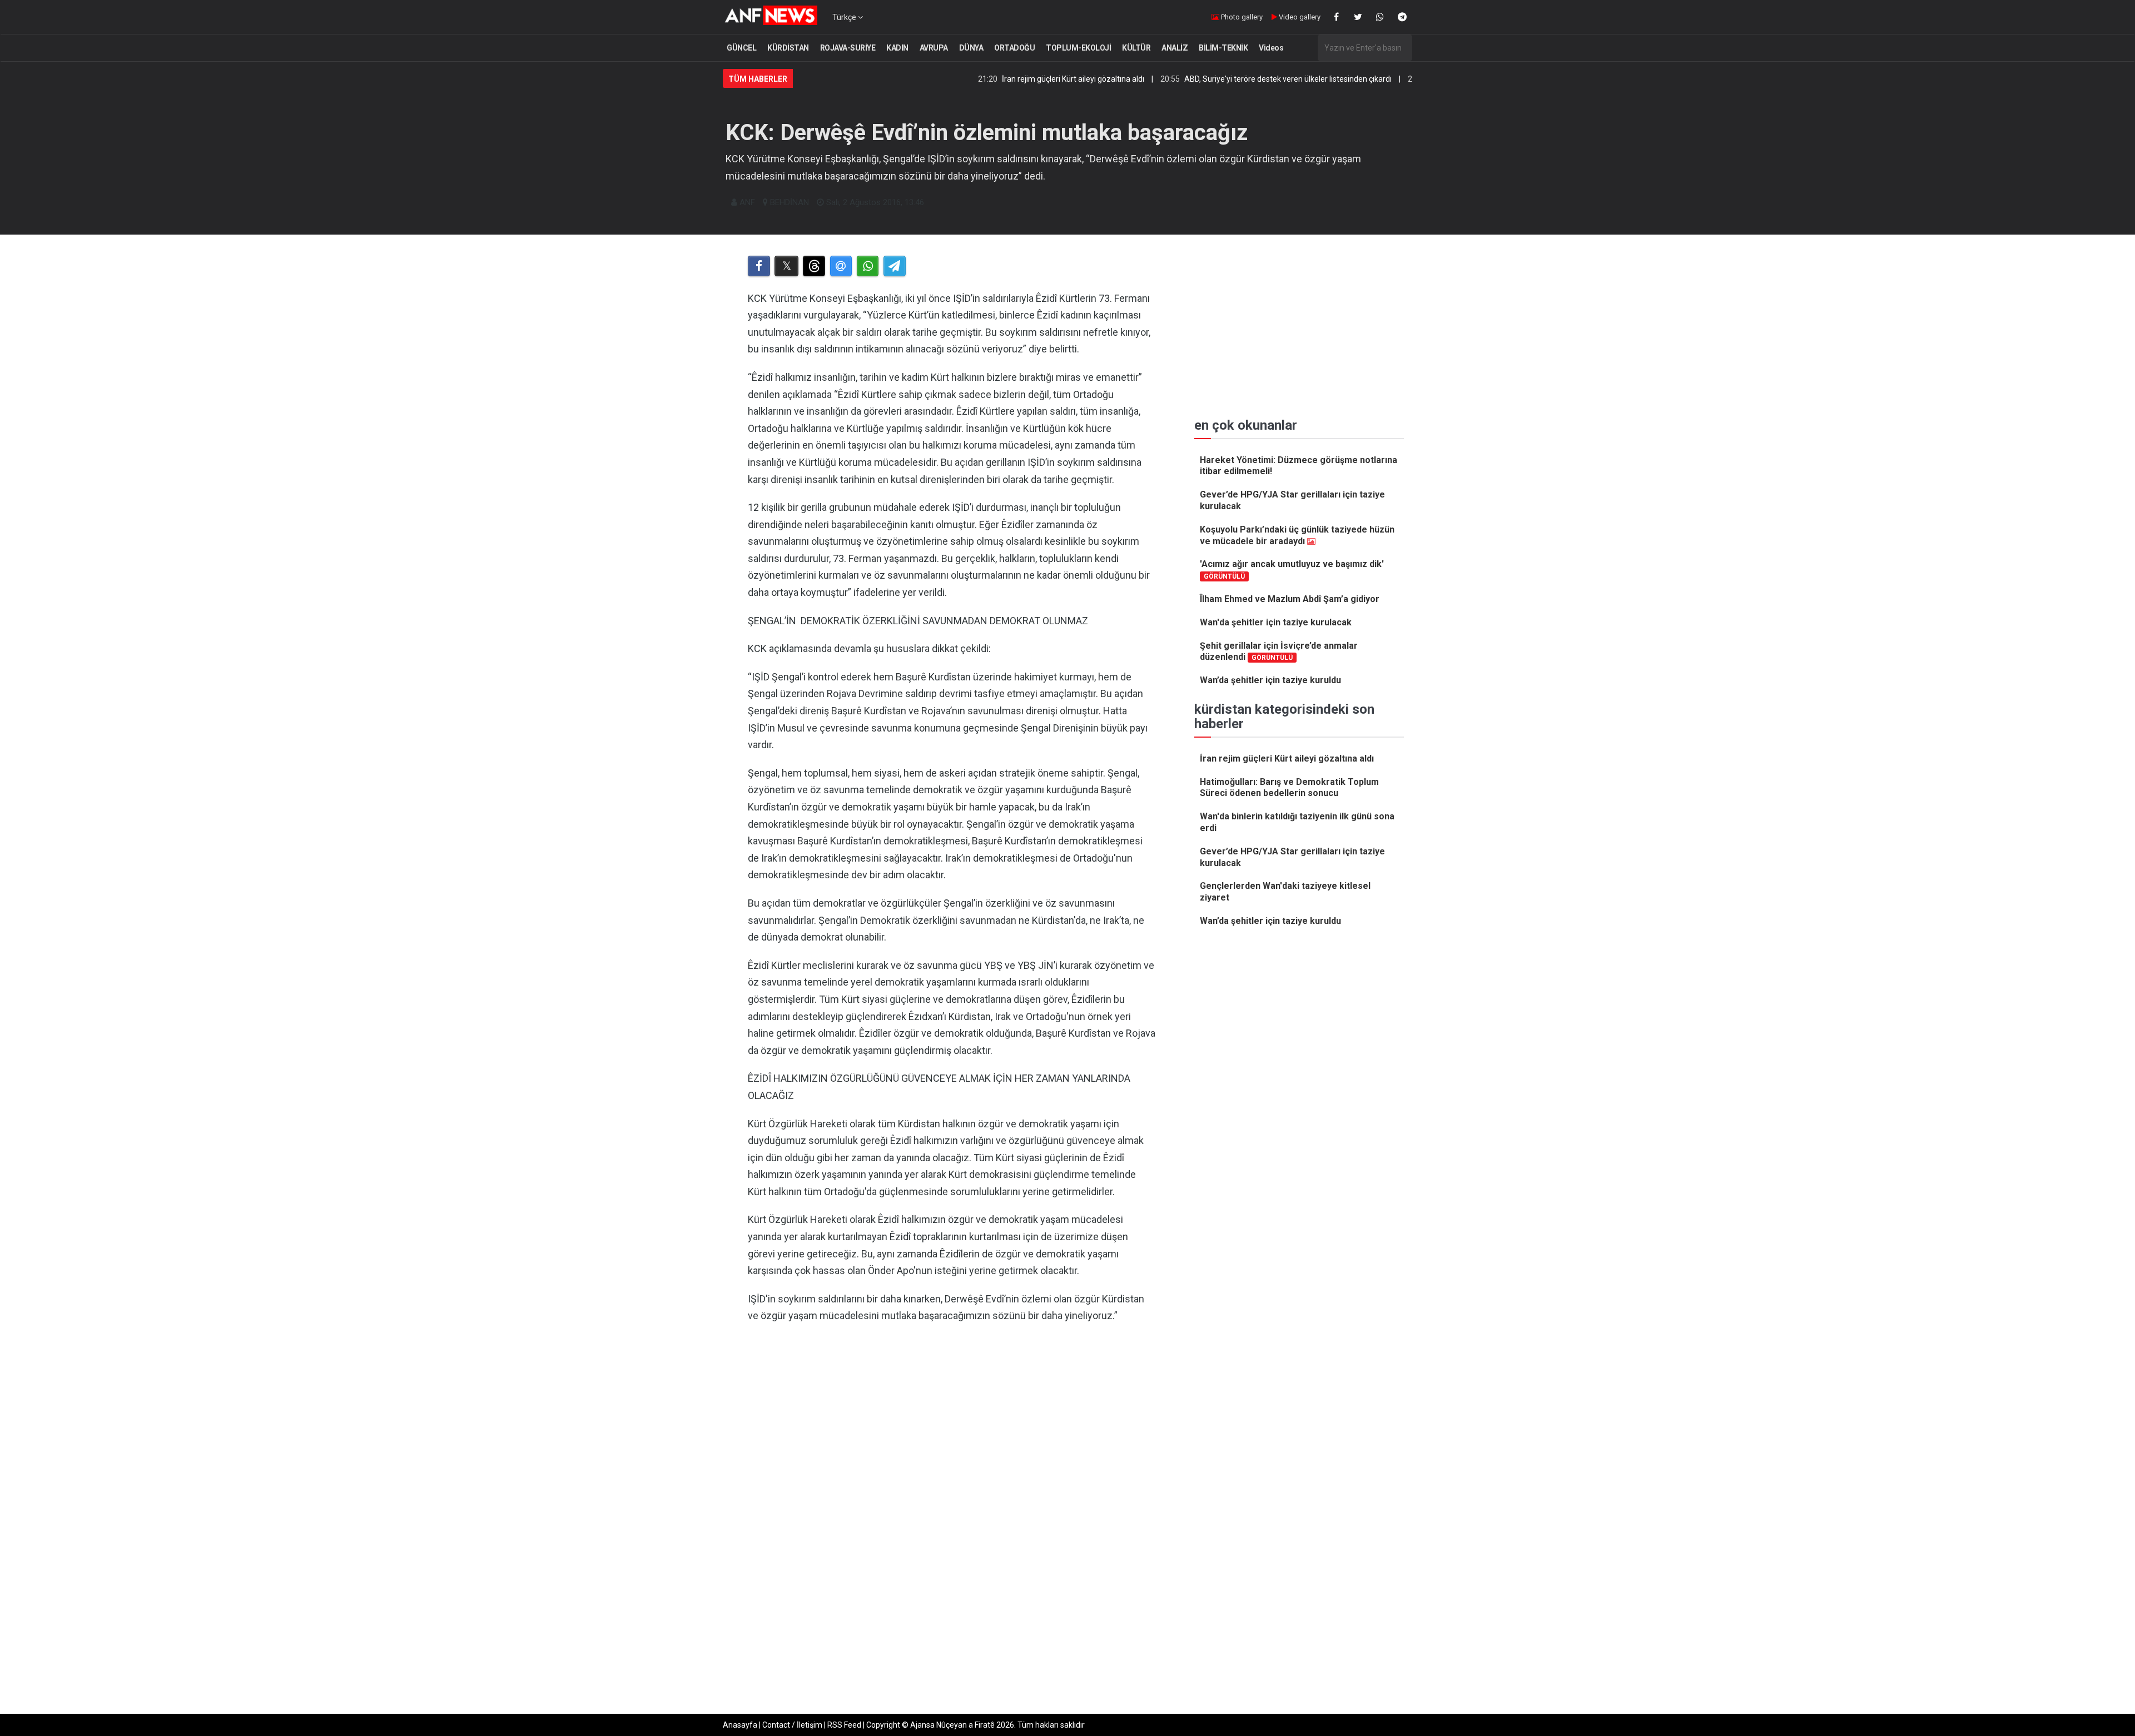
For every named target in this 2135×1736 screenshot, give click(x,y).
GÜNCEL (741, 48)
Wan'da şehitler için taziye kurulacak (1276, 622)
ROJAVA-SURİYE (848, 48)
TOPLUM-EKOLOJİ (1078, 48)
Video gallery (1299, 17)
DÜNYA (971, 48)
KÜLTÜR (1136, 48)
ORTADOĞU (1014, 48)
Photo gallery (1241, 17)
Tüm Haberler (758, 79)
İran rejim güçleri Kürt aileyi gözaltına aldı (985, 79)
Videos (1271, 48)
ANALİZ (1175, 48)
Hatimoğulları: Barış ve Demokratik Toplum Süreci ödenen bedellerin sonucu (1289, 788)
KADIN (897, 48)
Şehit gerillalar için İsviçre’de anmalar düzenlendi (1279, 651)
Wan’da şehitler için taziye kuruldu (1270, 680)
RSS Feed (844, 1725)
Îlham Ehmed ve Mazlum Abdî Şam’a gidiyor (1290, 599)
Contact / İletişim (792, 1725)
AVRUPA (934, 48)
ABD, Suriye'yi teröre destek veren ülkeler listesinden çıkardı (1200, 79)
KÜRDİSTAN (788, 48)
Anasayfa (740, 1725)
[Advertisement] (952, 1447)
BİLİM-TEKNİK (1223, 48)
